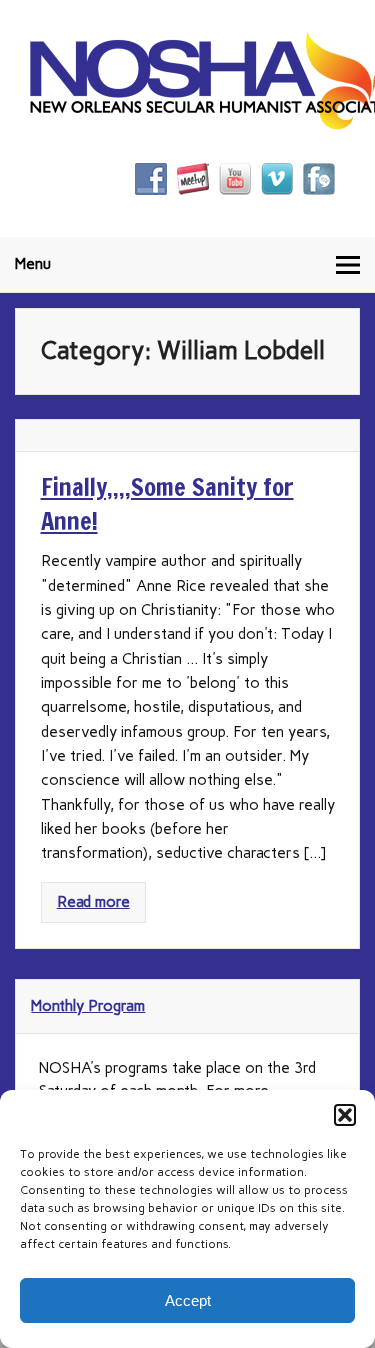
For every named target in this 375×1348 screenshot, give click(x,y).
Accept (188, 1300)
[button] (345, 1115)
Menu (33, 264)
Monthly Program (88, 1006)
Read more (93, 902)
